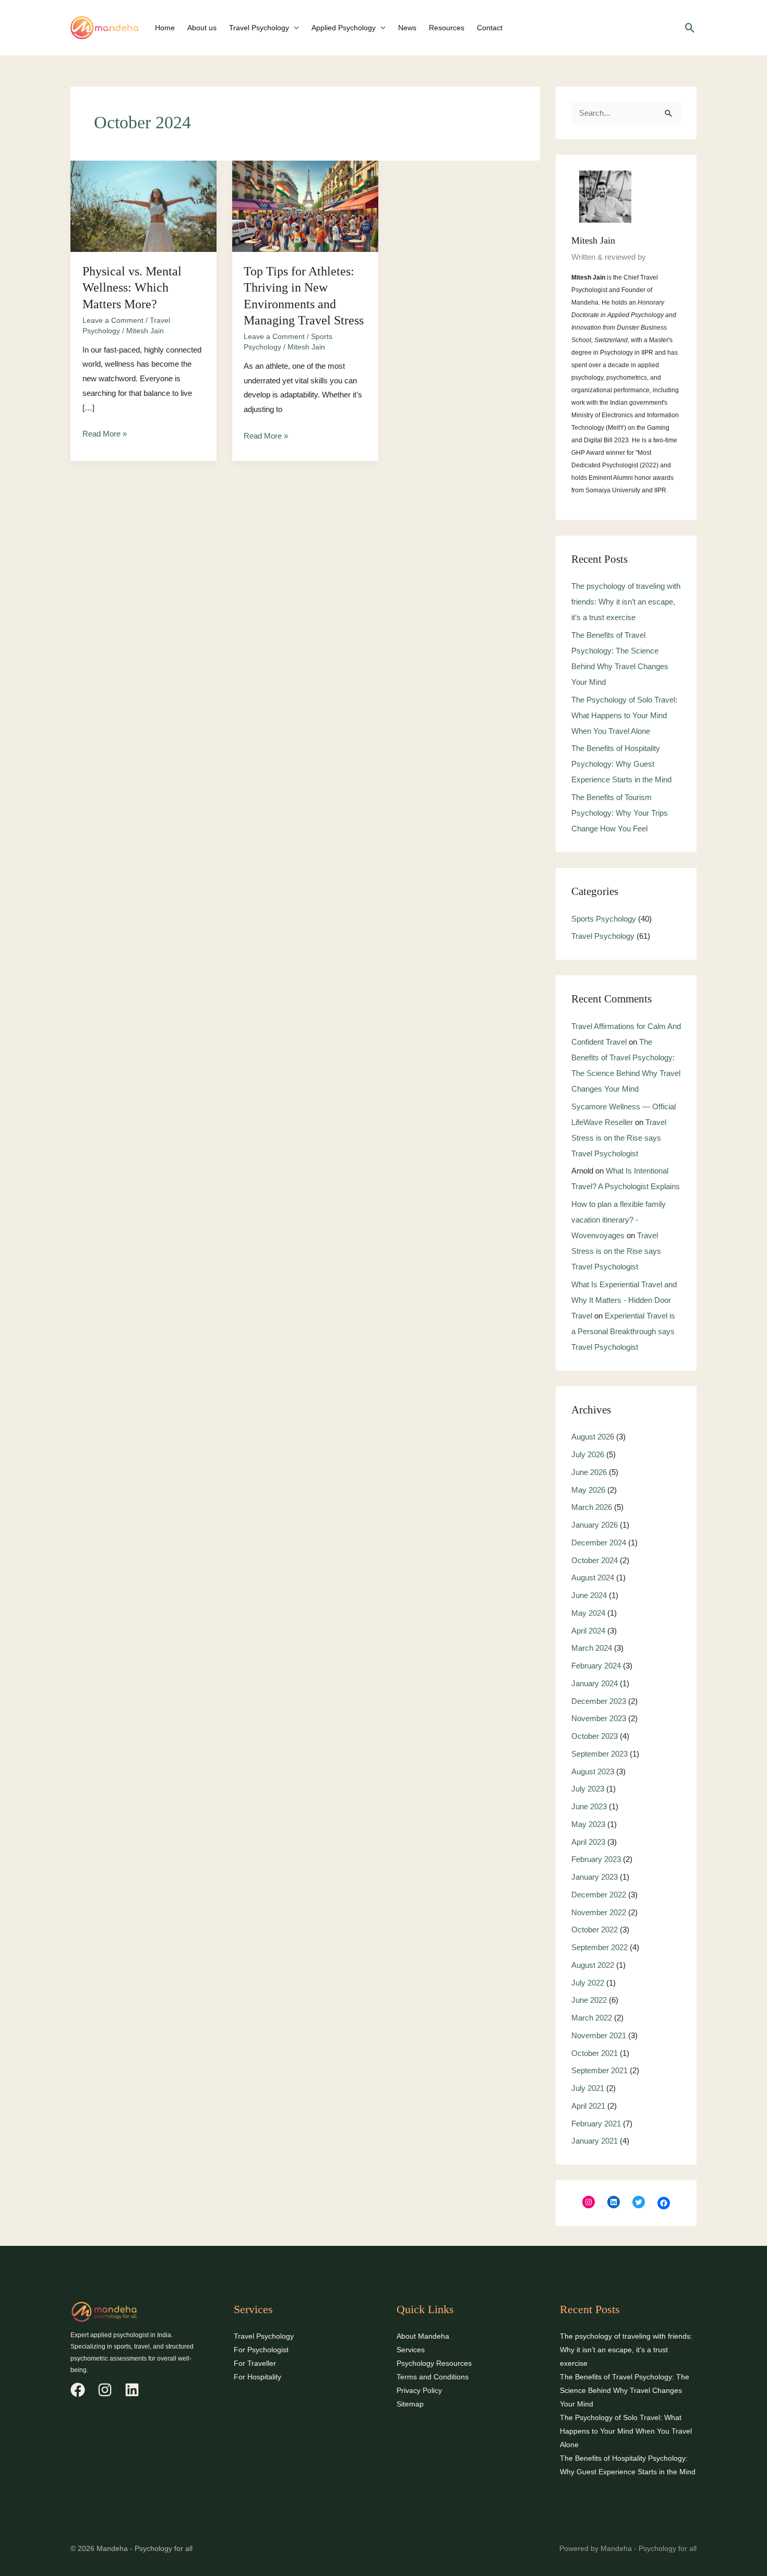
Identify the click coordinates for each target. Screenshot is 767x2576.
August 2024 (593, 1577)
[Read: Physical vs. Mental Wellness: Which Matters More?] (143, 205)
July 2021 (588, 2088)
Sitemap (410, 2404)
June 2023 (589, 1806)
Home (165, 28)
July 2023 (588, 1789)
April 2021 (588, 2106)
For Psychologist (261, 2350)
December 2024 (599, 1543)
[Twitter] (639, 2202)
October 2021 (595, 2053)
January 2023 (595, 1877)
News (407, 28)
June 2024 (589, 1595)
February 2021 (596, 2124)
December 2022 (599, 1895)
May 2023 (588, 1824)
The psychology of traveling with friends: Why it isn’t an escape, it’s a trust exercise (626, 602)
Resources (447, 28)
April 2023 (588, 1842)
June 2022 (589, 2000)
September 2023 (600, 1754)
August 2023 (593, 1771)
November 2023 (599, 1718)
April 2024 (588, 1631)
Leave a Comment (113, 320)
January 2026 (595, 1525)
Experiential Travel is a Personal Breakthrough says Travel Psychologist (623, 1331)
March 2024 (592, 1648)
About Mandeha (423, 2336)
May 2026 (588, 1490)
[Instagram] (589, 2202)
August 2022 (593, 1965)
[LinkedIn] (614, 2202)
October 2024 (595, 1560)
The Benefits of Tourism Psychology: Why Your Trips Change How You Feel (620, 813)
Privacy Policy (419, 2390)
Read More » (105, 432)
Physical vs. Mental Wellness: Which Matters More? (132, 287)
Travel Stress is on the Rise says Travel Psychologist (619, 1138)
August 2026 (593, 1437)
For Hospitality (257, 2377)
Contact (490, 28)
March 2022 (592, 2018)
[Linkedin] (132, 2390)
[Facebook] (664, 2203)
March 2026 (592, 1507)
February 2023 (596, 1859)
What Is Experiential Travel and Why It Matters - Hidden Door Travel (624, 1300)
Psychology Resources (434, 2363)
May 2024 (588, 1613)
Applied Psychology (344, 28)
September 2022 (600, 1947)
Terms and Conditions (433, 2377)
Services (411, 2350)
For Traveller (255, 2363)
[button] (690, 28)
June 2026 (589, 1472)
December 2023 (599, 1701)
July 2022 (588, 1983)
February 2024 (596, 1666)
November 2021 (599, 2035)
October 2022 (595, 1930)
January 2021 (595, 2141)
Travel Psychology (259, 28)
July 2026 (588, 1454)
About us (202, 28)
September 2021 (600, 2070)
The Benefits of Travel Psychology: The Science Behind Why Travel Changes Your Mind (625, 2390)
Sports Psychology (604, 919)
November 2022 (599, 1912)
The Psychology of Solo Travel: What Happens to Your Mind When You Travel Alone (624, 715)
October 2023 (595, 1736)
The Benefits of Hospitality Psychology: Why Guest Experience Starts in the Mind (621, 764)
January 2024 (595, 1683)
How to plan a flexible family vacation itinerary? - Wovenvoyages (619, 1220)
